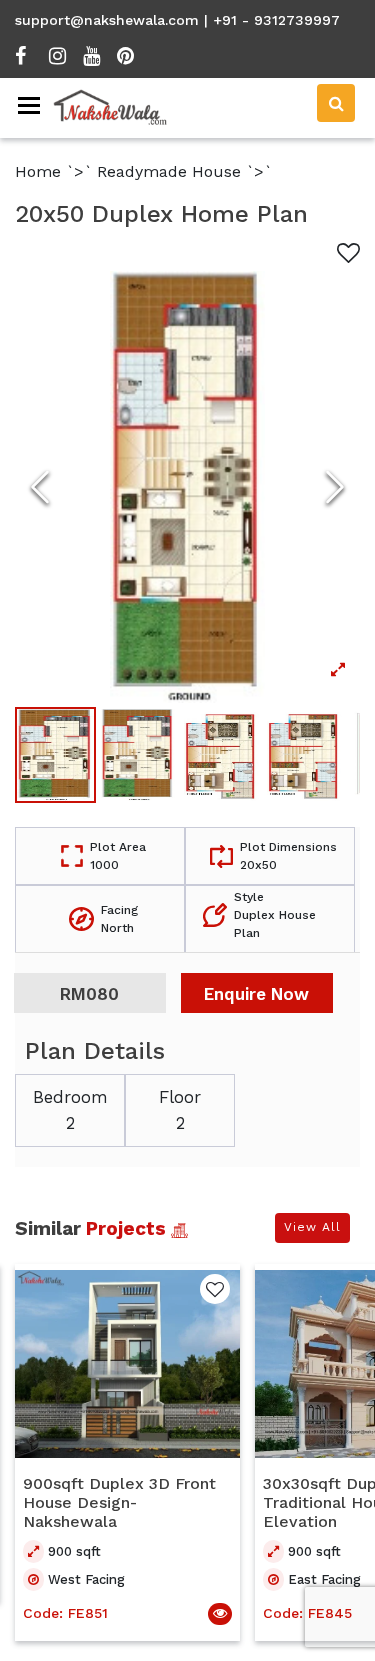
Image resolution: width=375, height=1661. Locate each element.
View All (312, 1227)
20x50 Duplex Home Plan (161, 214)
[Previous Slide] (40, 487)
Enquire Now (256, 994)
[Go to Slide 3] (221, 755)
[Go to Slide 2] (138, 755)
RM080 (89, 994)
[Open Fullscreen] (187, 487)
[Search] (336, 103)
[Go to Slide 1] (55, 755)
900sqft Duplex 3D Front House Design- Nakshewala (119, 1502)
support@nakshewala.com (107, 20)
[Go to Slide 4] (304, 755)
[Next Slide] (335, 487)
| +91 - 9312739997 (272, 20)
